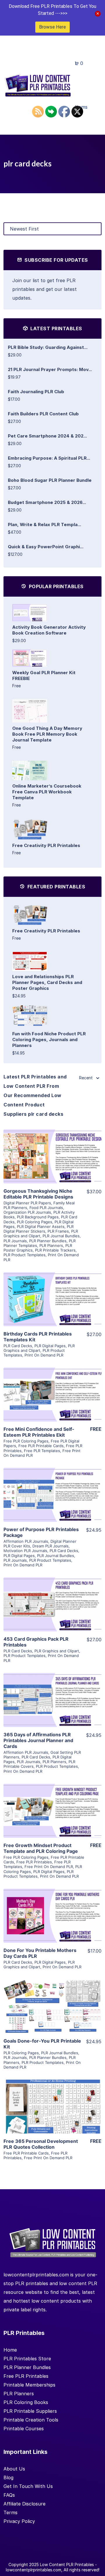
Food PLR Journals (46, 1208)
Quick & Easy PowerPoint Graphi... (46, 547)
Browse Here (52, 27)
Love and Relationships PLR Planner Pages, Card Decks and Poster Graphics (47, 982)
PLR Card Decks (18, 1346)
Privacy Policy (19, 2521)
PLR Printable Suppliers (30, 2411)
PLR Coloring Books (26, 2402)
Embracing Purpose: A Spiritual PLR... (49, 458)
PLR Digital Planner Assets (41, 1227)
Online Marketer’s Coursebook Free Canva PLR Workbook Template (47, 792)
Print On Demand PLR (44, 1355)
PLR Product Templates (24, 1255)
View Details (52, 1148)
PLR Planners (51, 1245)
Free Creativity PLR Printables (46, 845)
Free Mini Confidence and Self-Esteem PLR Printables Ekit (39, 1432)
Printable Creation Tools (31, 2420)
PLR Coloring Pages (35, 1222)
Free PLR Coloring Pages (26, 1441)
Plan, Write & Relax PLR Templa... (44, 524)
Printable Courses (24, 2429)
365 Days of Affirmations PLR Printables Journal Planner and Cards (38, 1740)
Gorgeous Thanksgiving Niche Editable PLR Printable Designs (38, 1194)
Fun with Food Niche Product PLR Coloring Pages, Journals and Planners (49, 1040)
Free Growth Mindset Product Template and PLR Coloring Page (41, 1848)
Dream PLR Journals (50, 1546)
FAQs (9, 2495)
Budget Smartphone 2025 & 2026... (47, 502)
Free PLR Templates (42, 1451)
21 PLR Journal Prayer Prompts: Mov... (50, 369)
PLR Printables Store (27, 2359)
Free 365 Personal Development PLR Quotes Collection (41, 2144)
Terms (10, 2512)
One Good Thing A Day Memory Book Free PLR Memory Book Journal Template (47, 734)
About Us (14, 2469)
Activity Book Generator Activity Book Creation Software (49, 630)
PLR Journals (15, 1241)
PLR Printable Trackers (55, 1250)
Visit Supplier (52, 1164)
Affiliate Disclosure (24, 2504)
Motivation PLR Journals (25, 1551)
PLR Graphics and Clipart (39, 1348)
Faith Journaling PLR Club (36, 392)
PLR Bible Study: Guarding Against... (48, 347)
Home (10, 2350)
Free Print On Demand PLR (49, 1867)
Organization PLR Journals (27, 1212)
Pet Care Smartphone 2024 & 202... (47, 436)
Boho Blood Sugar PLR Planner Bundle (50, 480)
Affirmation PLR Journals (26, 1541)
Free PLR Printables (34, 1862)
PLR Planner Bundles (48, 1241)
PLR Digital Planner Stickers (38, 1229)
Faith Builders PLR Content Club (43, 414)
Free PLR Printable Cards (41, 1446)
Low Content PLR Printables (67, 2564)
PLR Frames (58, 1231)
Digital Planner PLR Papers (27, 1203)
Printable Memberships (29, 2385)
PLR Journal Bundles (61, 1236)
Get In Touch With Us (28, 2486)
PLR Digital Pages (50, 1346)
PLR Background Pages (38, 1217)
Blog (8, 2477)
